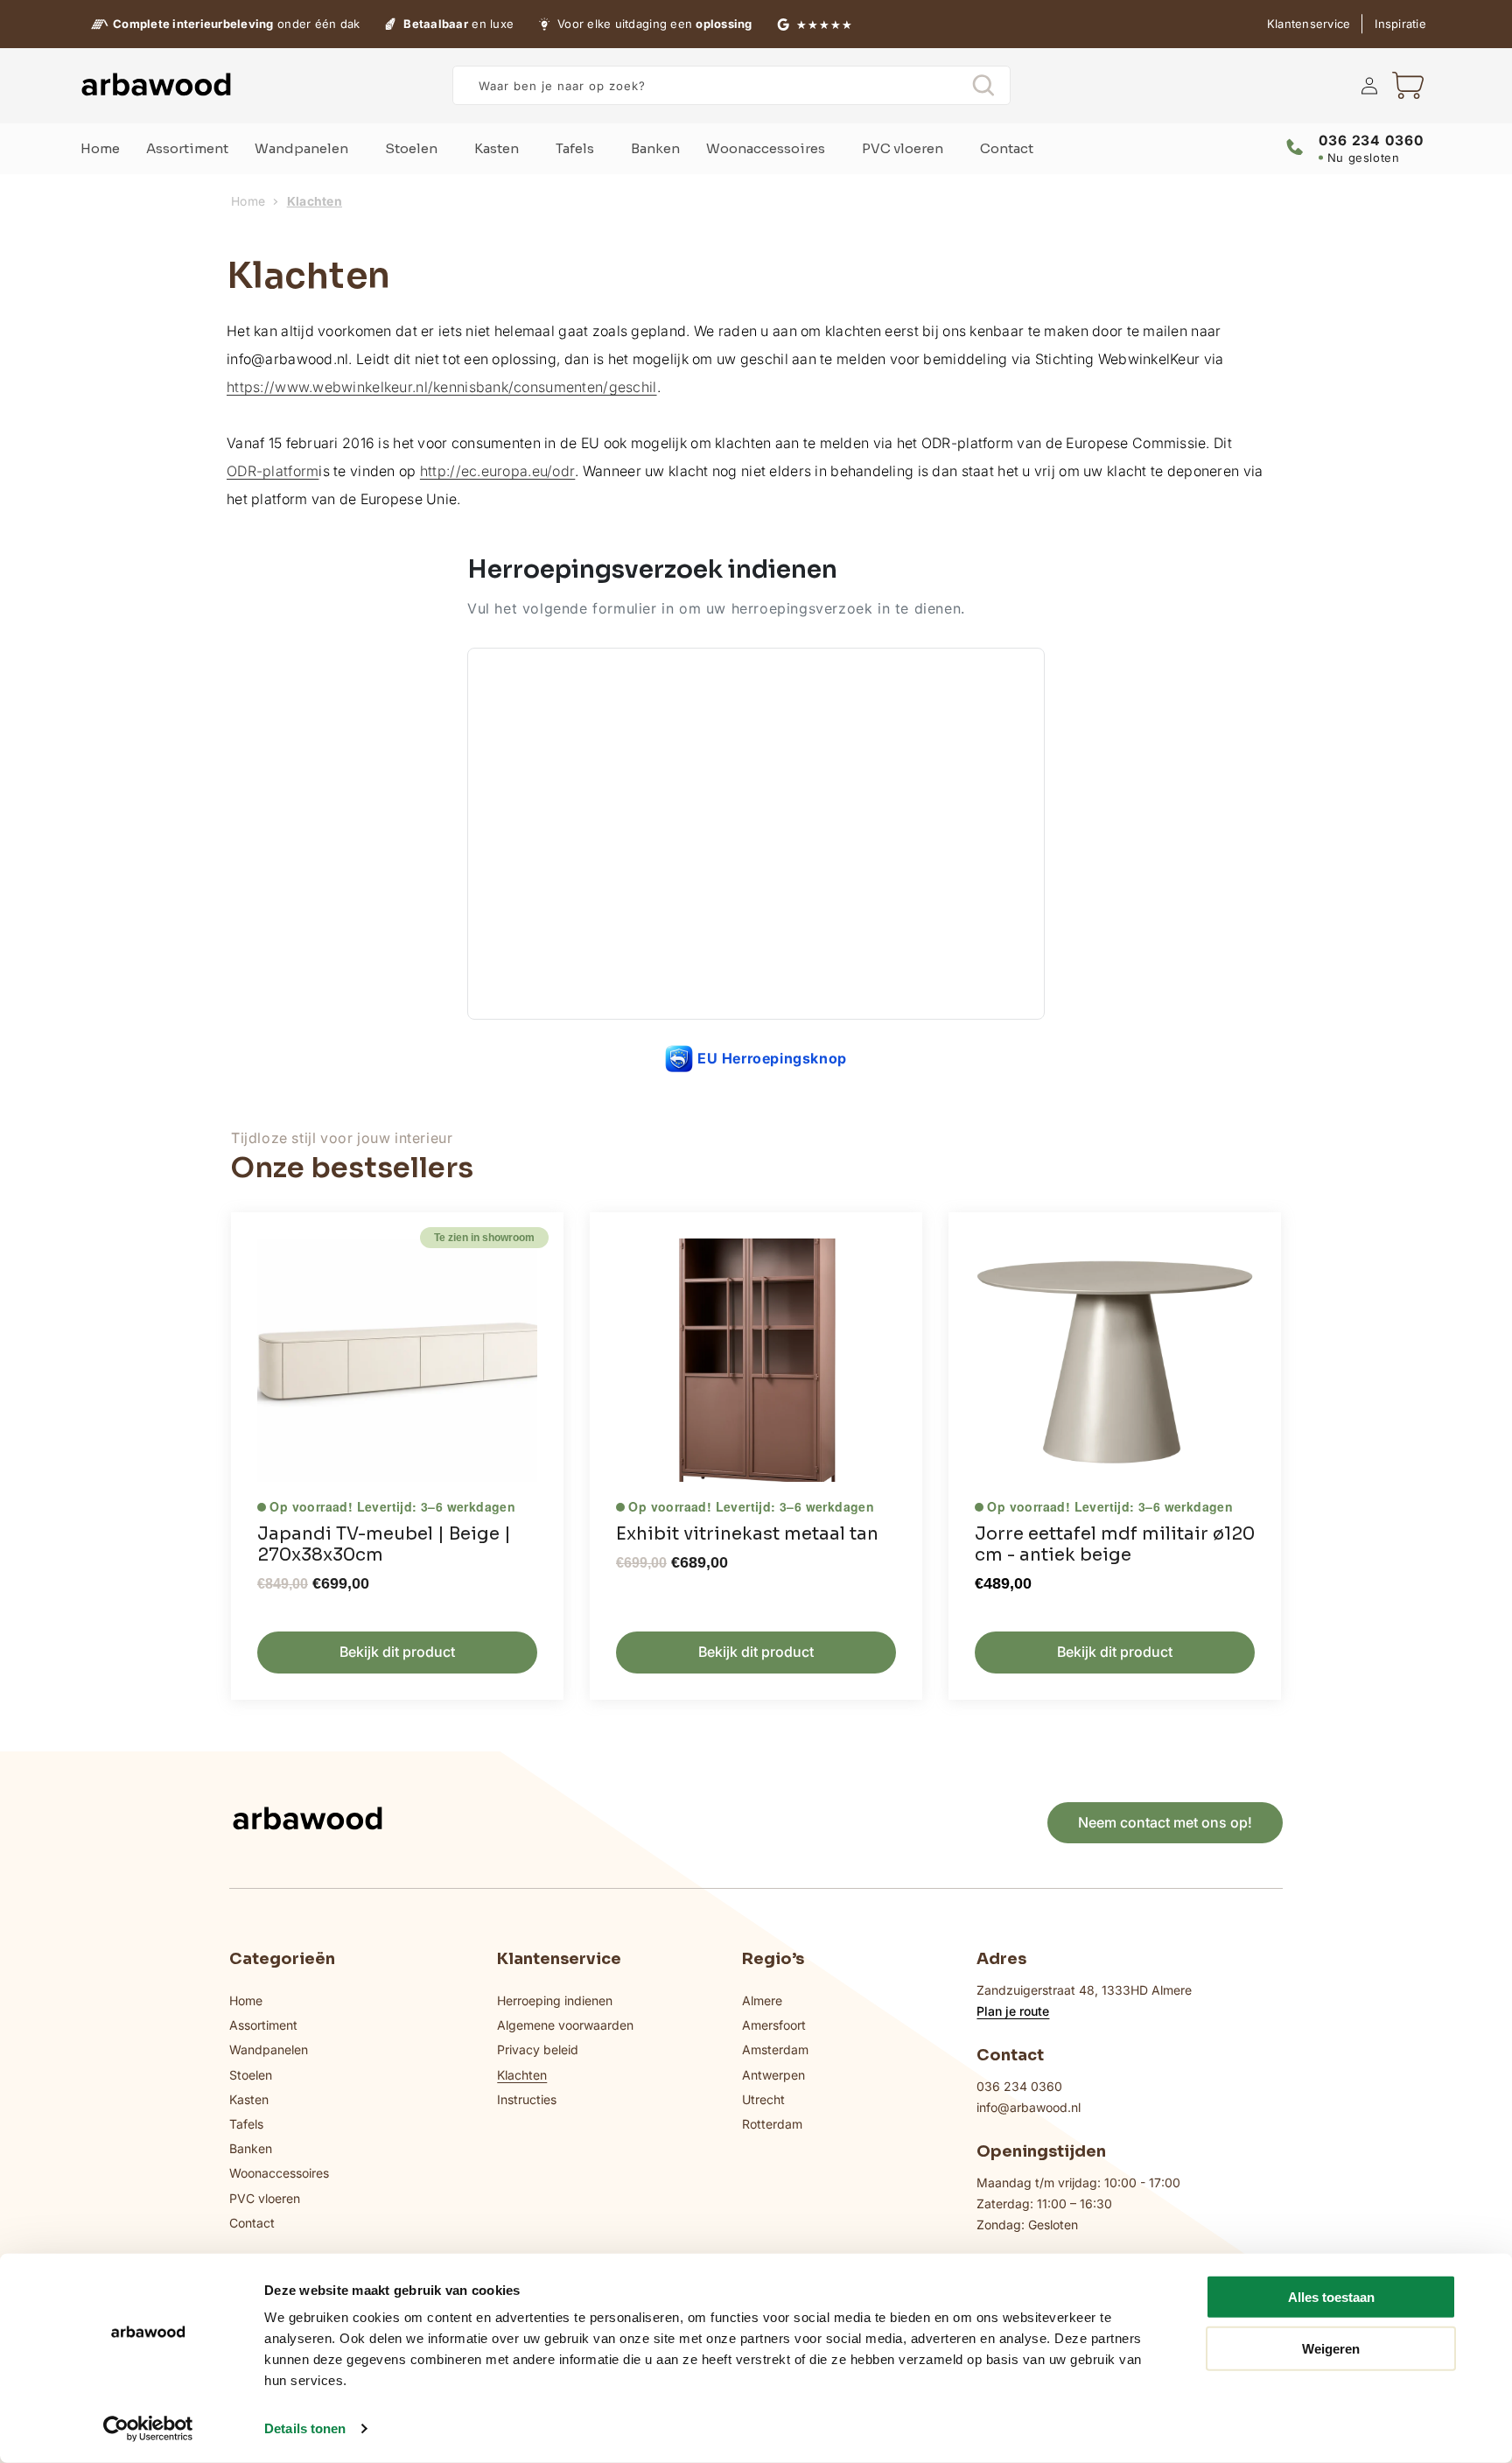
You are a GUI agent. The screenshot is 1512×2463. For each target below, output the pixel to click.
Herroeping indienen (555, 2000)
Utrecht (763, 2099)
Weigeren (1331, 2348)
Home (248, 201)
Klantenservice (1309, 24)
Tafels (246, 2124)
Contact (252, 2223)
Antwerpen (773, 2075)
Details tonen (305, 2428)
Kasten (249, 2099)
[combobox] (731, 85)
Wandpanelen (269, 2049)
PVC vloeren (265, 2198)
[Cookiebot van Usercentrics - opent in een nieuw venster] (148, 2429)
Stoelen (251, 2075)
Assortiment (263, 2025)
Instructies (527, 2099)
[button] (1408, 86)
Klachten (522, 2075)
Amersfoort (774, 2025)
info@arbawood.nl (1029, 2107)
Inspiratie (1400, 24)
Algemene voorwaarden (565, 2025)
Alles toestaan (1331, 2297)
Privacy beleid (538, 2049)
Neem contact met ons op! (1165, 1822)
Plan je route (1013, 2011)
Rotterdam (772, 2124)
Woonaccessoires (279, 2173)
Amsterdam (775, 2049)
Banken (251, 2148)
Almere (762, 2000)
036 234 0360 (1019, 2086)
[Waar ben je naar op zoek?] (983, 85)
